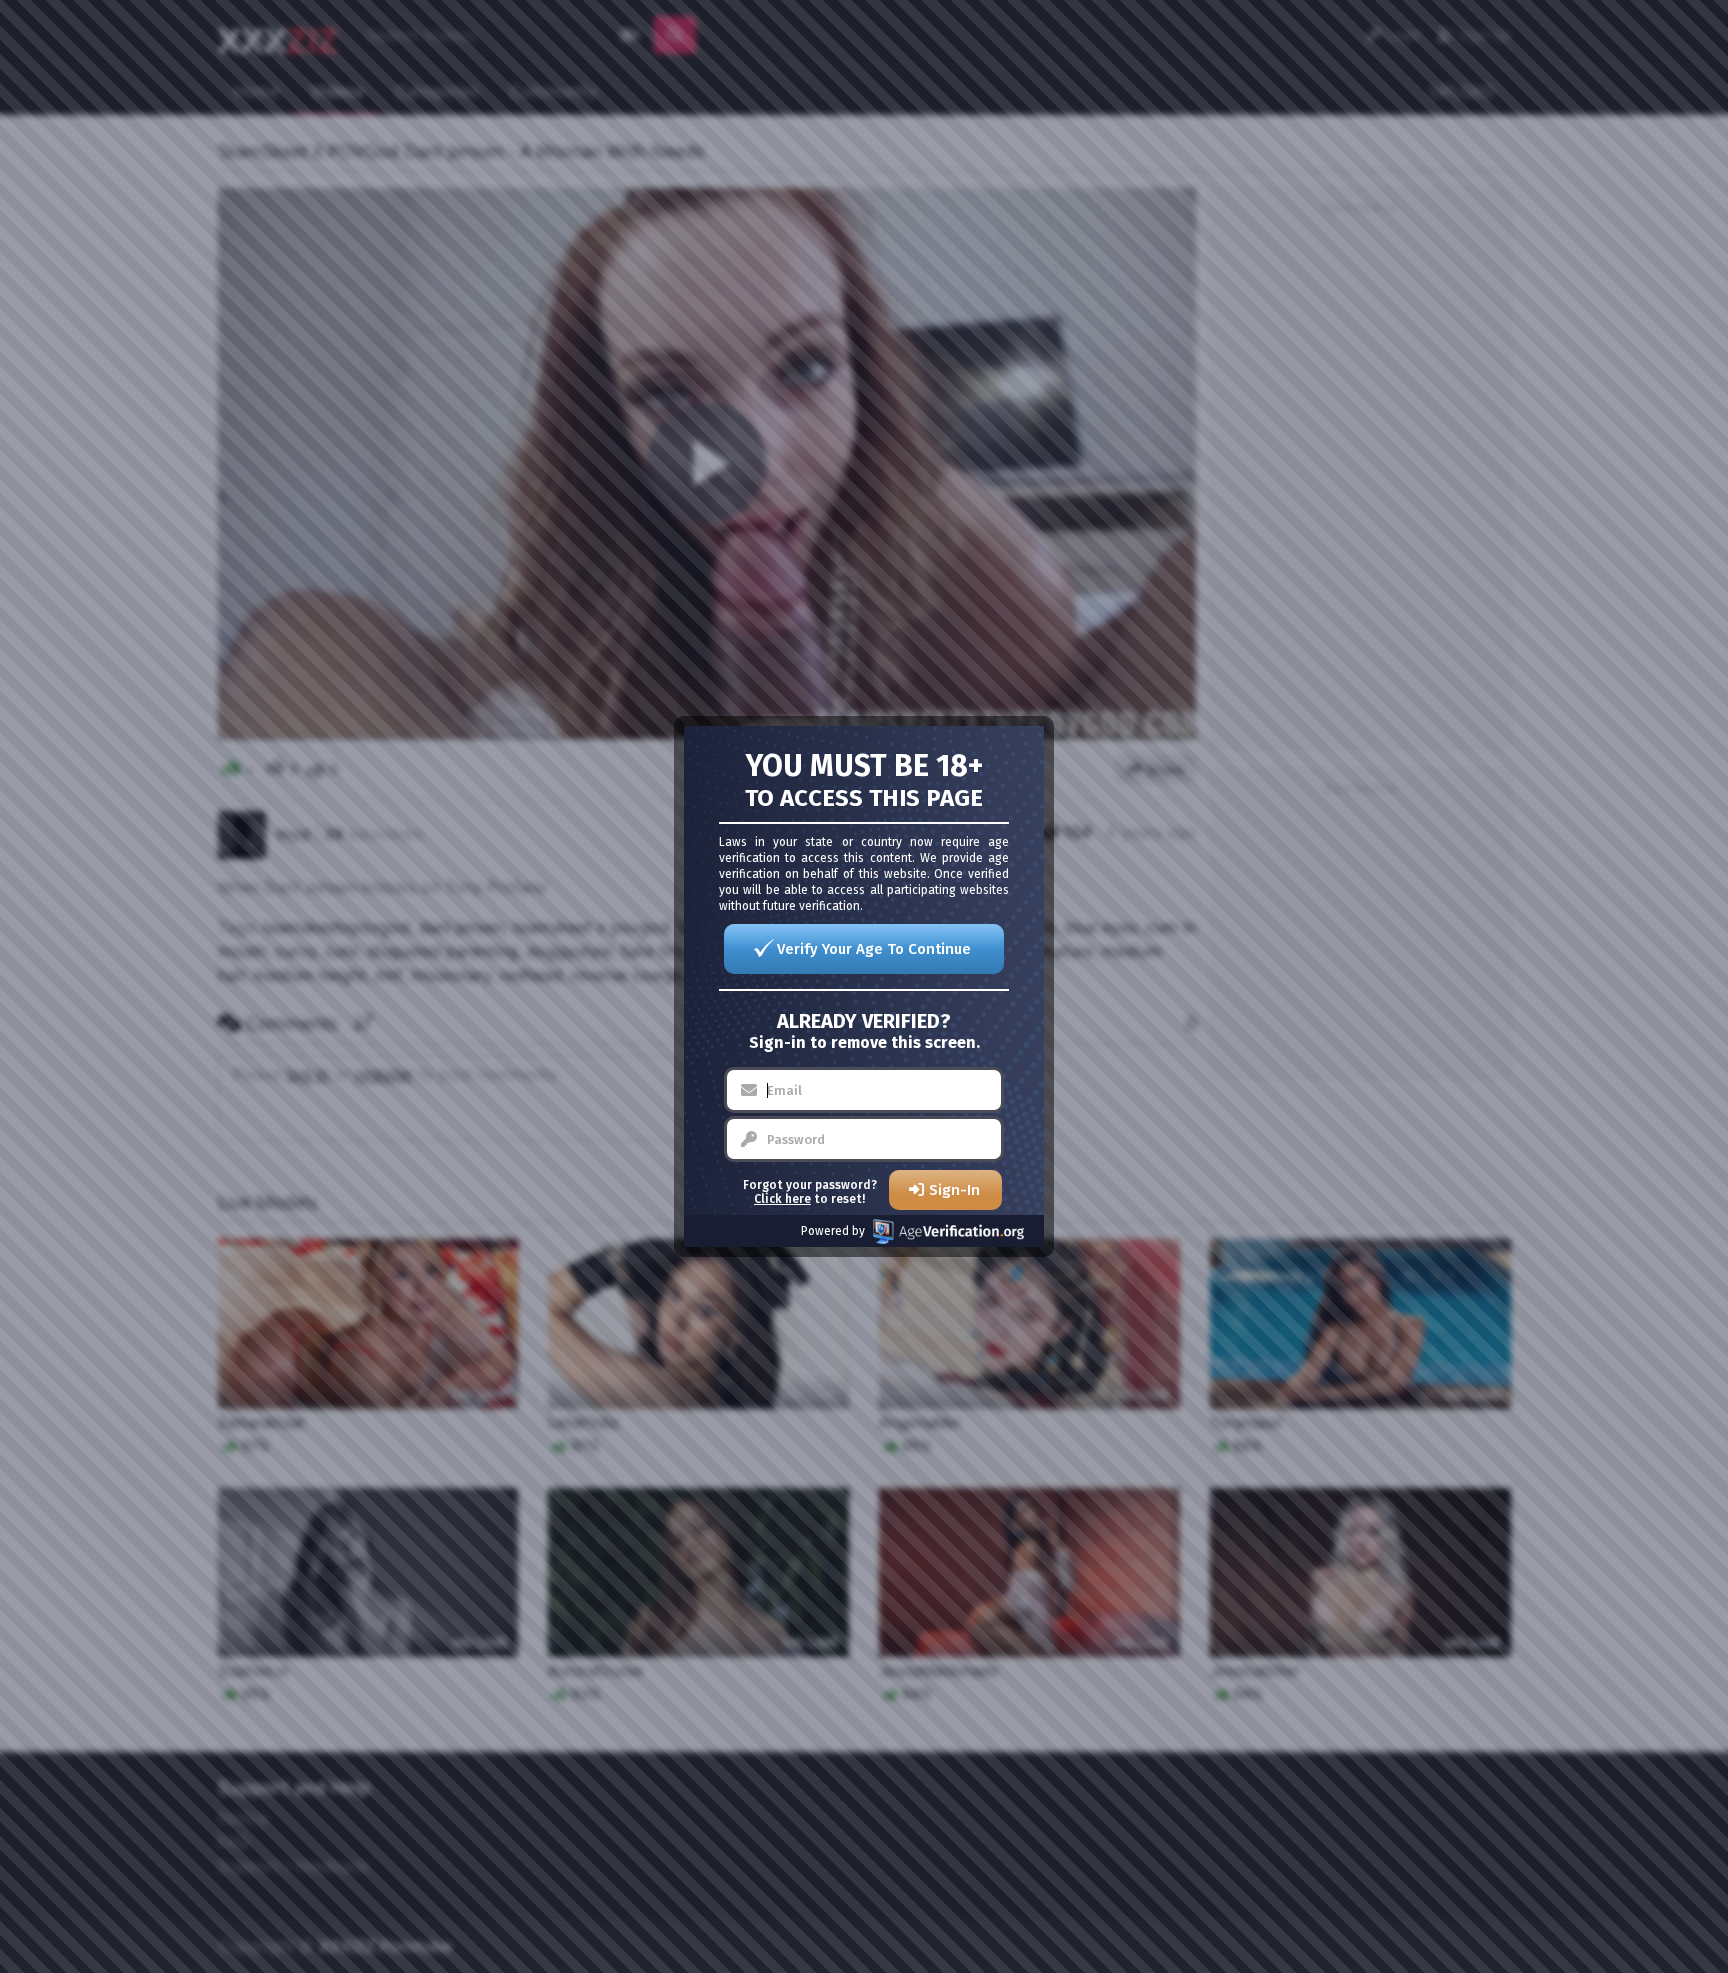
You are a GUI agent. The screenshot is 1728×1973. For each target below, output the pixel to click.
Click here (782, 1199)
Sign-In (954, 1190)
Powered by (833, 1231)
